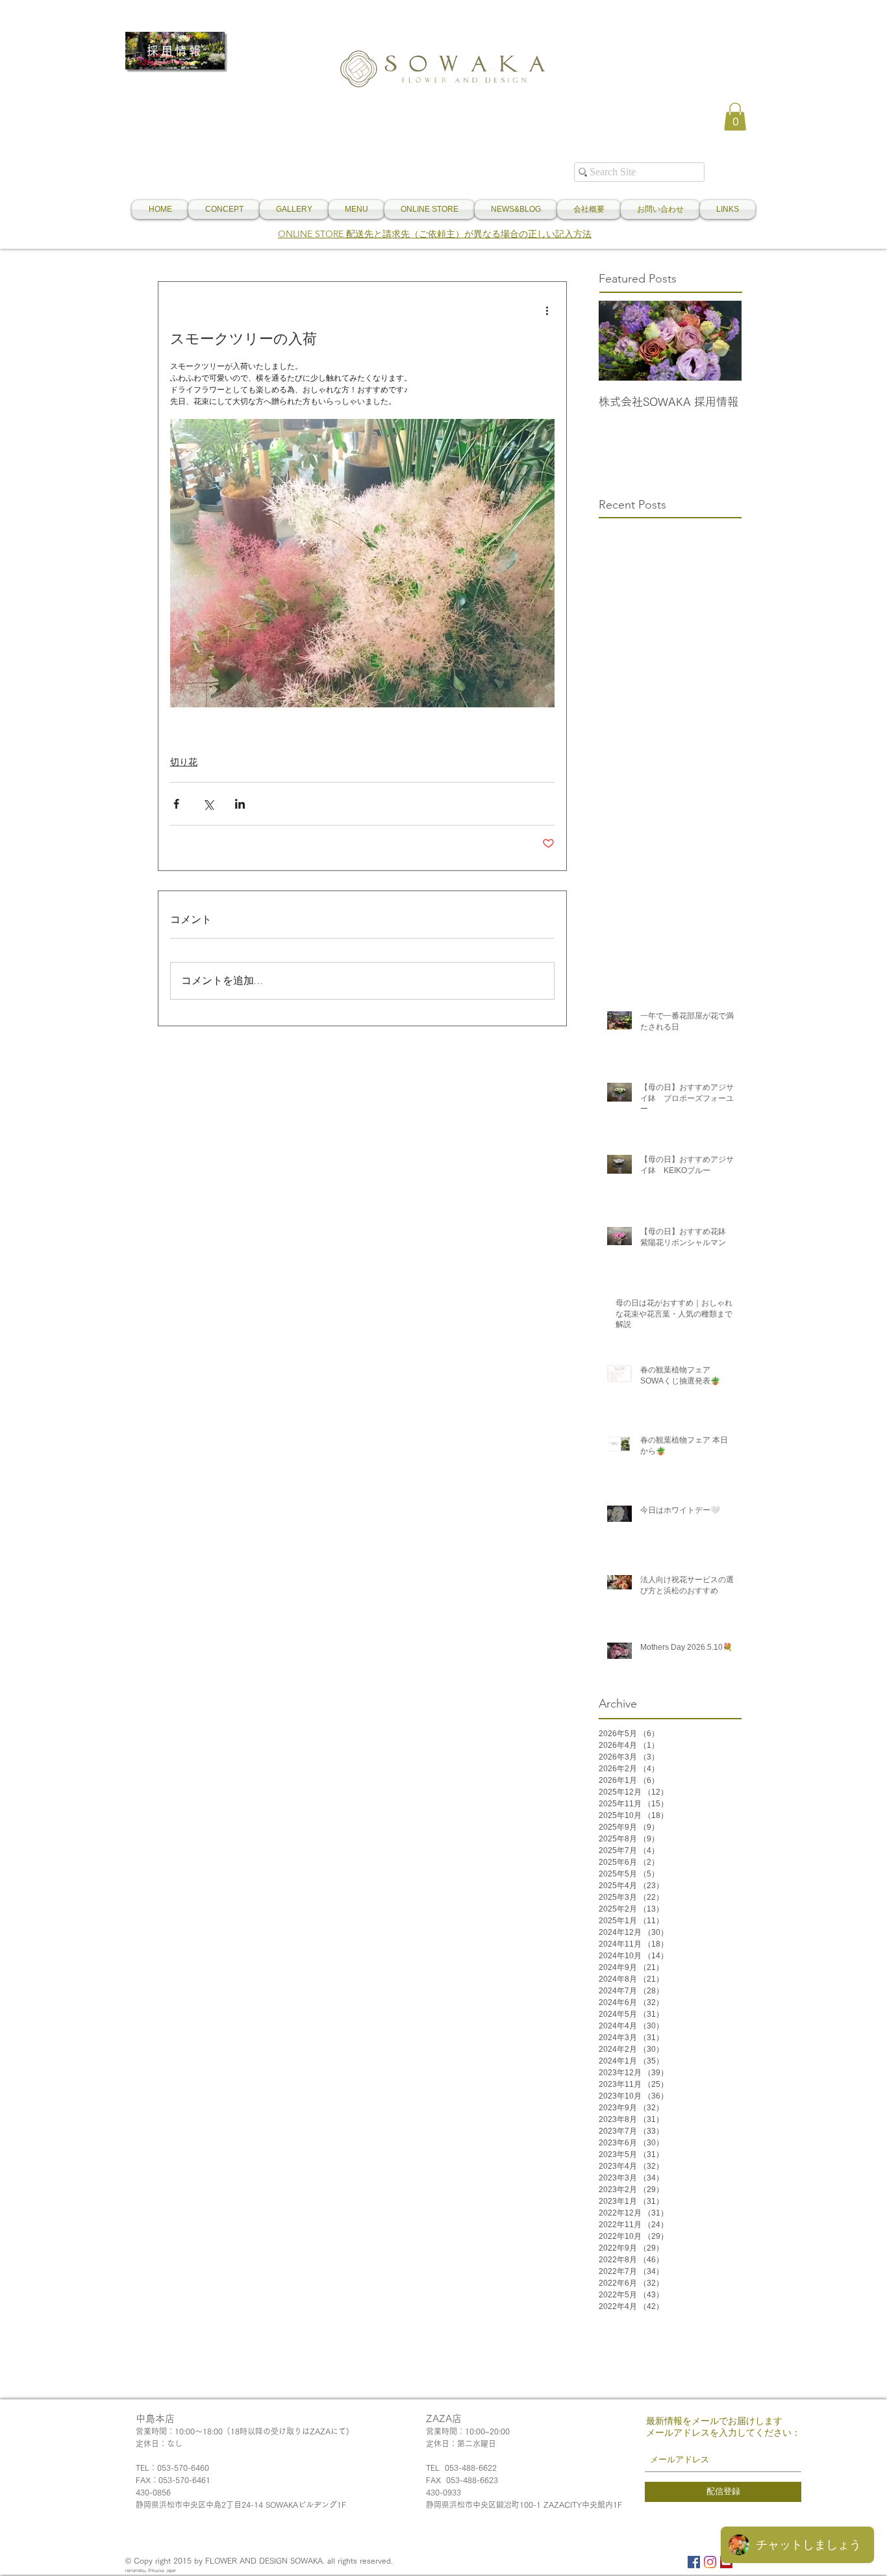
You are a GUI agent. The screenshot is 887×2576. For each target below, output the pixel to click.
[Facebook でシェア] (176, 804)
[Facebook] (694, 2562)
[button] (735, 117)
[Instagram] (710, 2562)
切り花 (184, 762)
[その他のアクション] (547, 310)
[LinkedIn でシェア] (240, 804)
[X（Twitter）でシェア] (208, 804)
